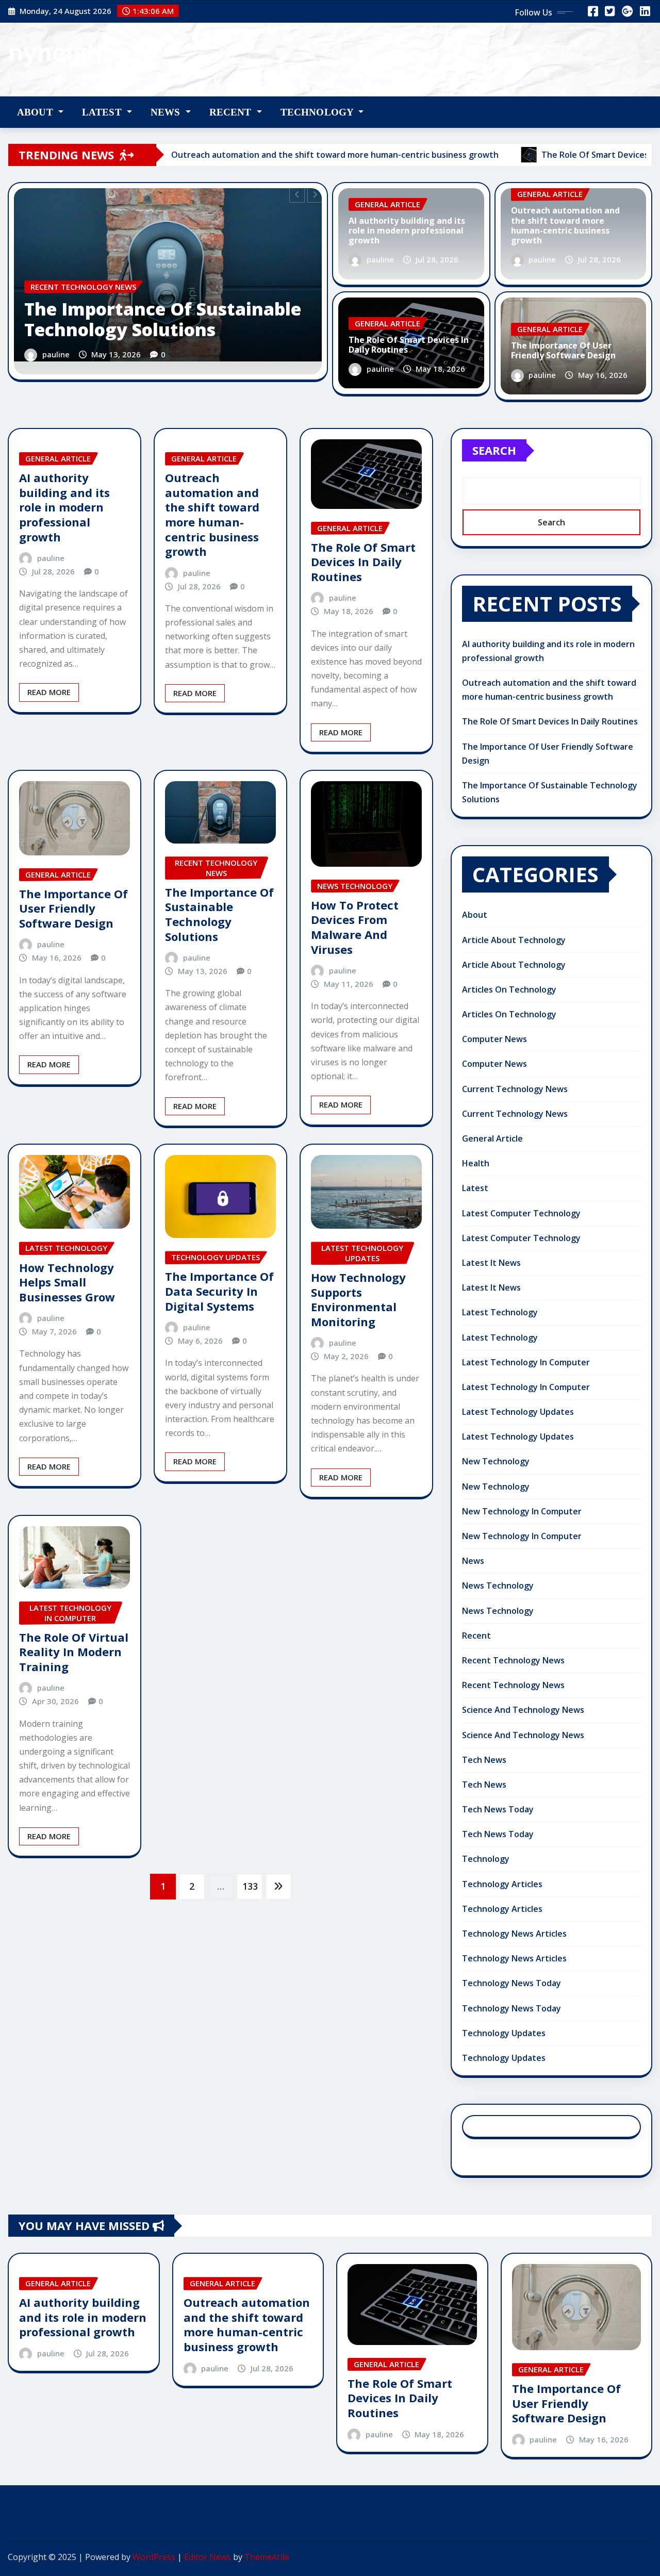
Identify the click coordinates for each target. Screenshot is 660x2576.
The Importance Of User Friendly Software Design (563, 350)
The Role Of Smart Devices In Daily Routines (409, 345)
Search (494, 450)
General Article (492, 1138)
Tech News (484, 1760)
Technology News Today (511, 1983)
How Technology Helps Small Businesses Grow (67, 1282)
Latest (103, 112)
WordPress (154, 2557)
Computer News (494, 1039)
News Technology (498, 1586)
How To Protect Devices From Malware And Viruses (355, 927)
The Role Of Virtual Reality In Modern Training (74, 1652)
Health (476, 1163)
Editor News (208, 2557)
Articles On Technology (509, 989)
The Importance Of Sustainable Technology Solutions (163, 319)
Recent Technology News (513, 1660)
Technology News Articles (514, 1934)
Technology (318, 112)
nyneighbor (75, 52)
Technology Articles (502, 1884)
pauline (56, 354)
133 (250, 1886)
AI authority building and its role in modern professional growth (407, 230)
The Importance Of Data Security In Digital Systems (219, 1291)
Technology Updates (504, 2033)
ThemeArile (267, 2557)
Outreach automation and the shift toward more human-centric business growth (565, 225)
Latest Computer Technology (521, 1213)
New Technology (496, 1461)
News (167, 112)
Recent (232, 112)
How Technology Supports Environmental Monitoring (358, 1299)
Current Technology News (515, 1089)
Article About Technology (514, 940)
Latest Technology (500, 1312)
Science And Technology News (523, 1710)
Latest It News (491, 1263)
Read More (49, 692)
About (36, 112)
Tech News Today (498, 1809)
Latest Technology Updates (518, 1412)
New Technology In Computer (522, 1511)
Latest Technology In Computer (526, 1362)
